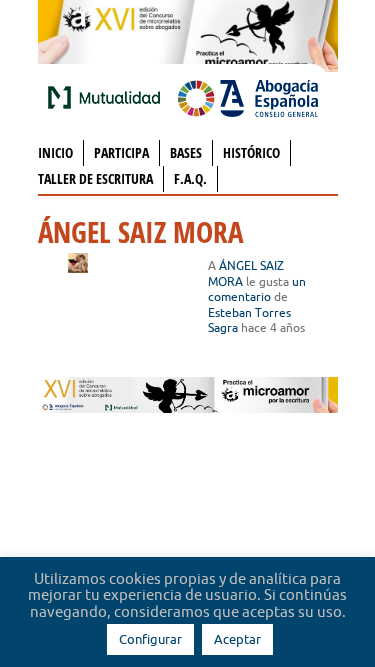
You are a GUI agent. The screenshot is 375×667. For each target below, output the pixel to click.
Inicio (55, 152)
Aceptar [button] (237, 639)
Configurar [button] (150, 639)
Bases (186, 152)
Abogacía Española (248, 97)
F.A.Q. (190, 178)
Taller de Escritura (95, 178)
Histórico (251, 152)
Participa (121, 152)
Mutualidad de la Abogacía (108, 97)
